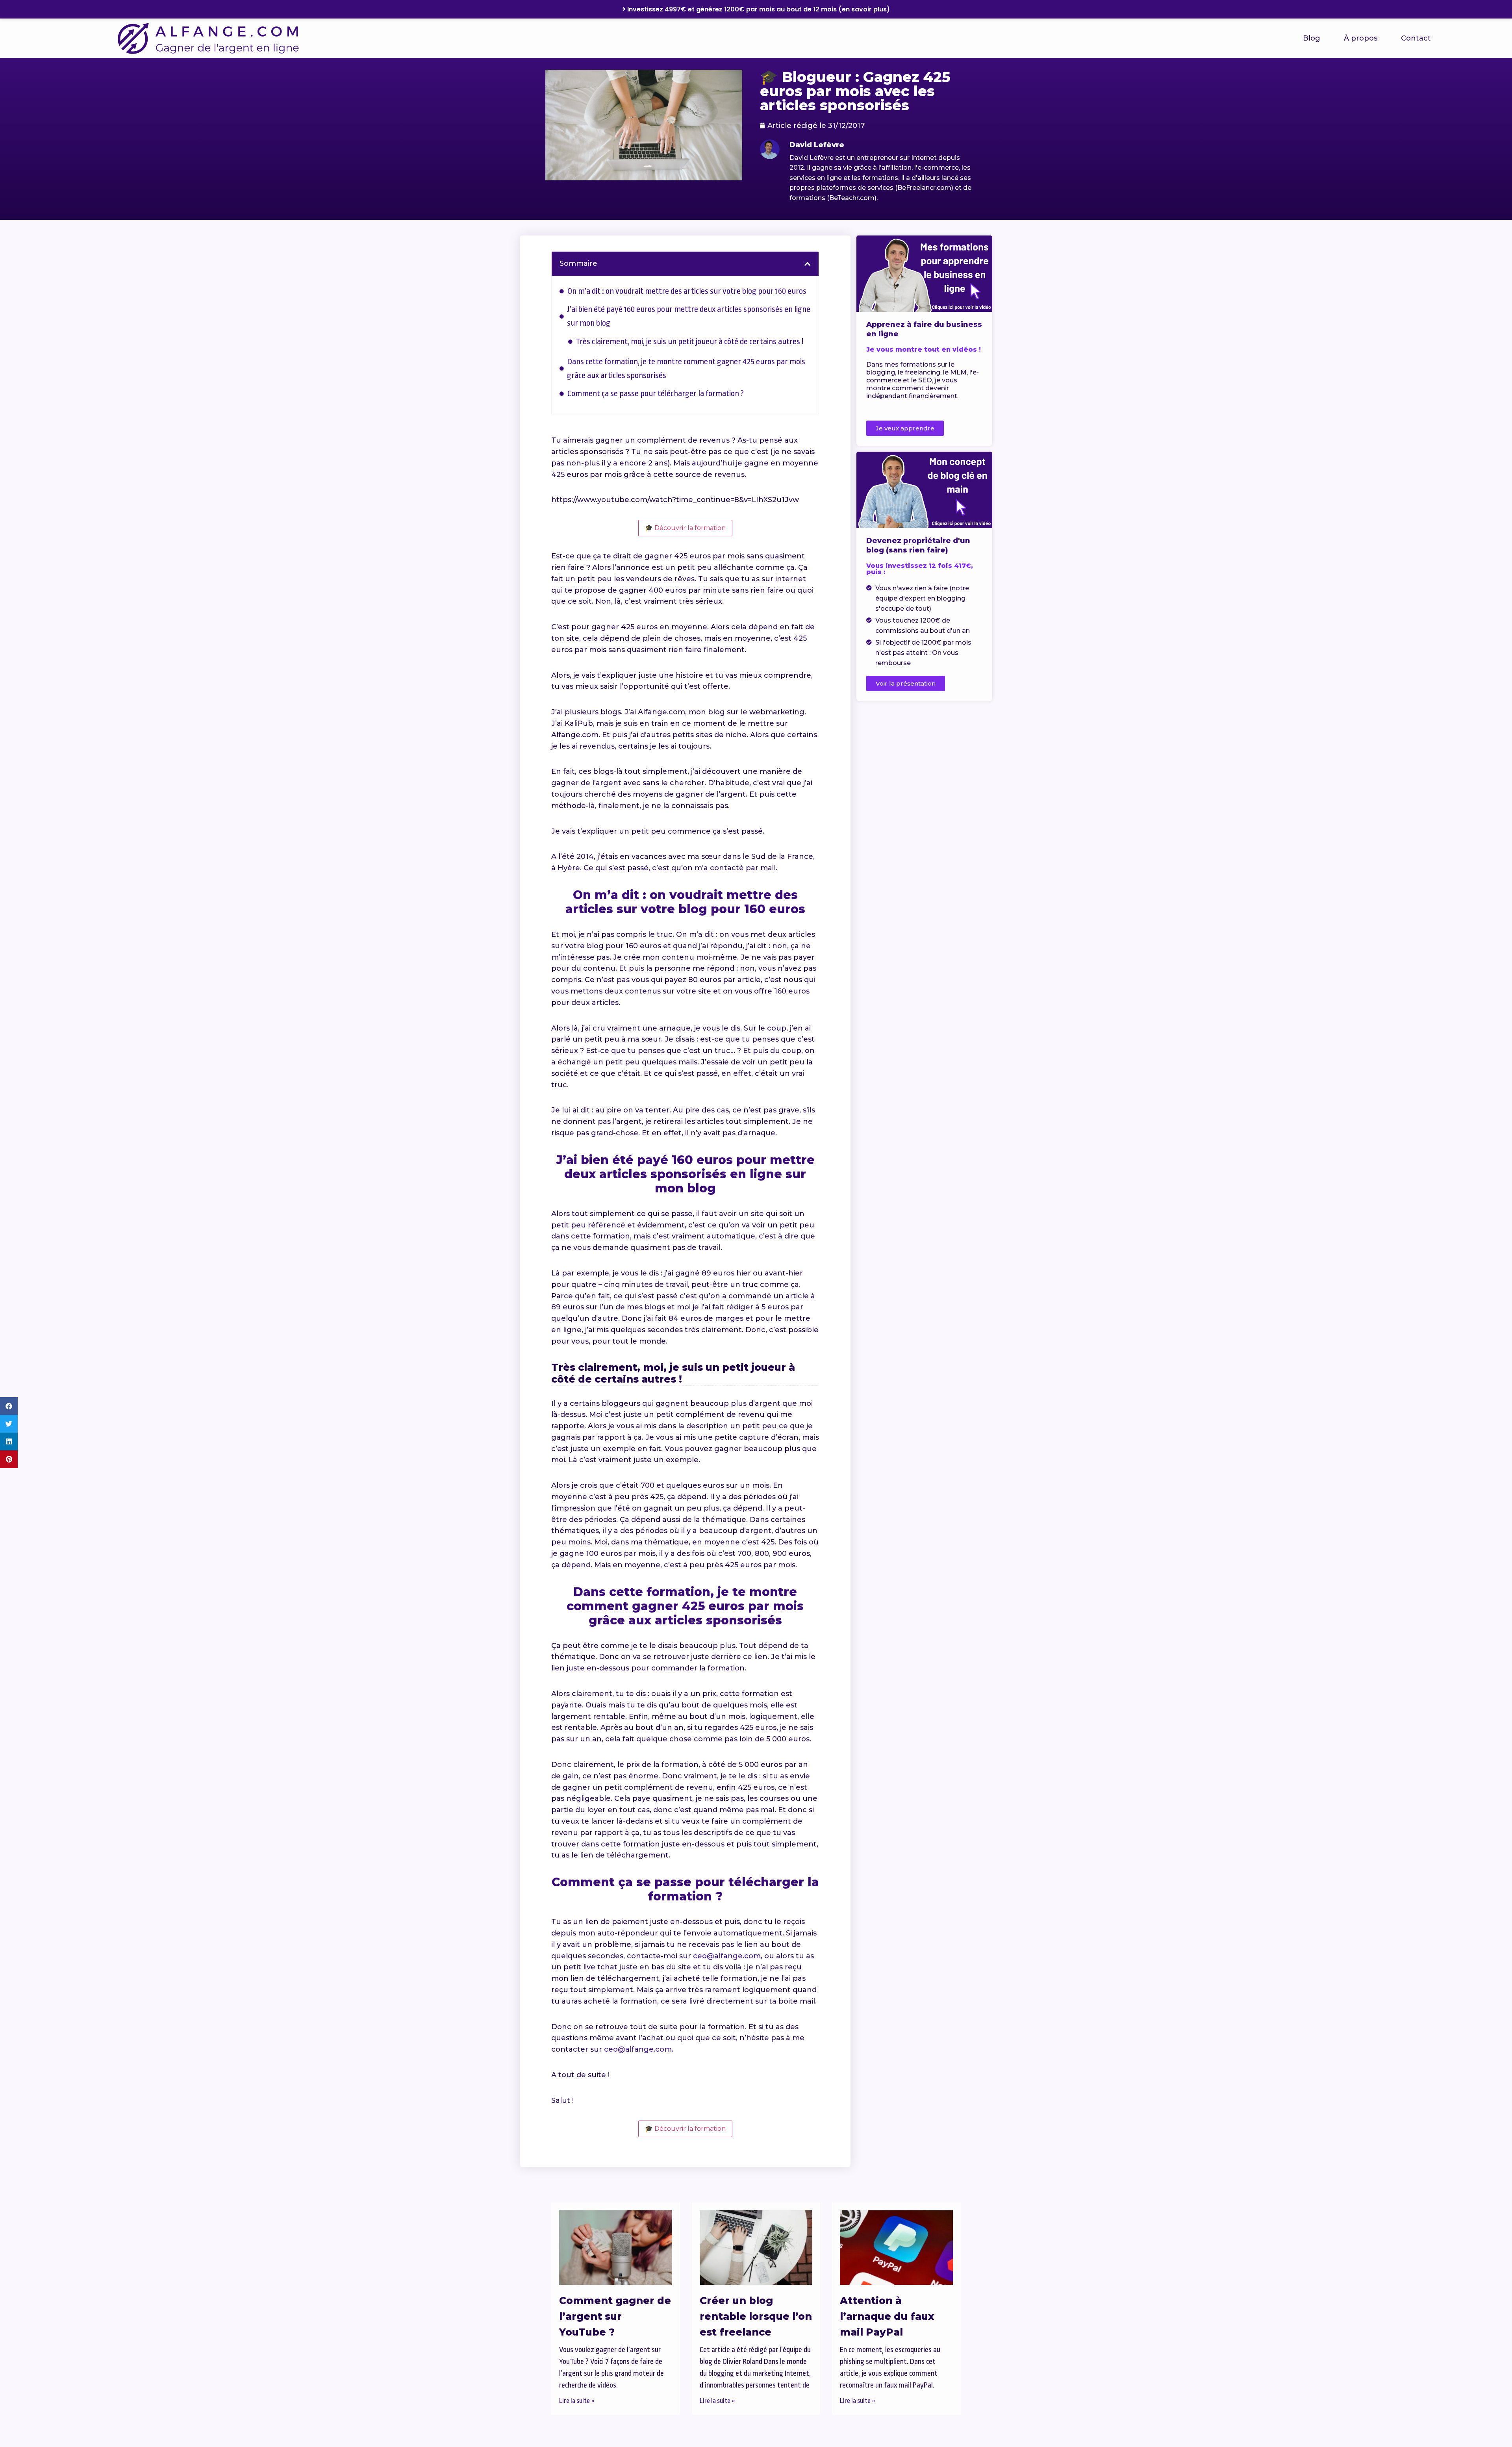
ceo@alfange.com (727, 1956)
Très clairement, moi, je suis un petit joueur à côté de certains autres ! (689, 341)
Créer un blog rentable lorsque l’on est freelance (756, 2316)
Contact (1416, 38)
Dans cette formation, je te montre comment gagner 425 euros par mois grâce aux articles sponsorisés (686, 368)
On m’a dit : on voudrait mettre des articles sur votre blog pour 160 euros (687, 291)
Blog (1312, 38)
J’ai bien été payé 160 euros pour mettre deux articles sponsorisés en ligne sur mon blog (689, 316)
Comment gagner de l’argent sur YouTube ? (615, 2316)
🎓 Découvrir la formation (685, 528)
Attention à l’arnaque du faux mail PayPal (887, 2316)
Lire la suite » (577, 2401)
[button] (9, 1406)
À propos (1361, 38)
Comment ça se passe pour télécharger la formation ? (655, 393)
